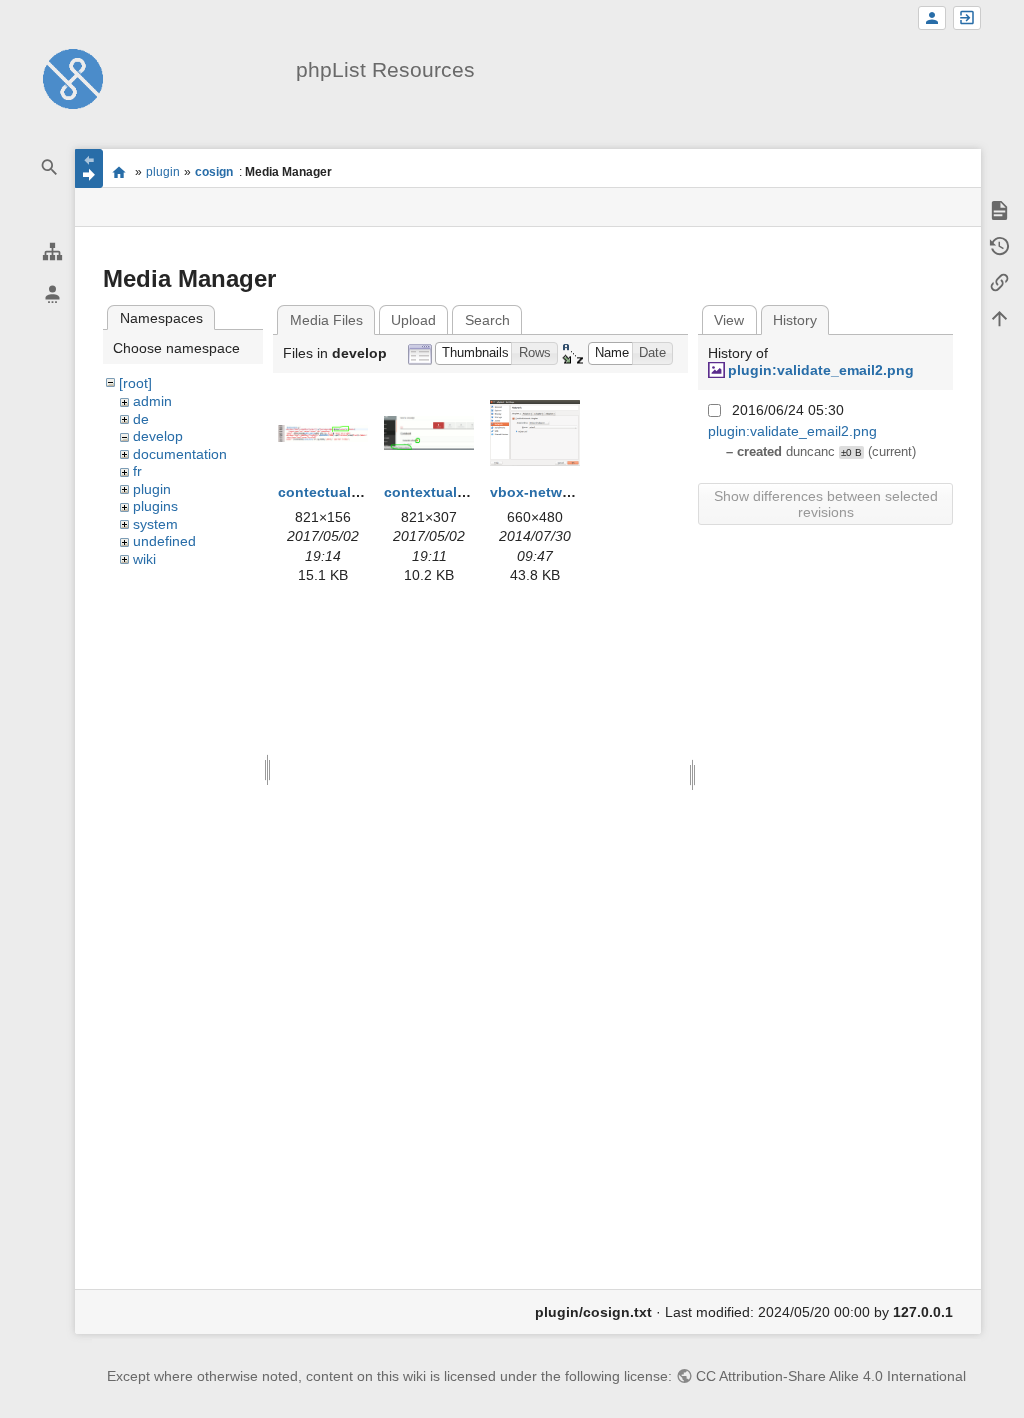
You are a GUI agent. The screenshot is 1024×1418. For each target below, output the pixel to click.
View (729, 320)
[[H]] (73, 78)
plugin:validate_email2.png (821, 370)
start (118, 172)
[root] (135, 383)
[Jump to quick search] (50, 167)
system (155, 524)
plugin (163, 172)
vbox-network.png (552, 492)
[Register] (932, 18)
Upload (413, 320)
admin (152, 401)
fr (137, 471)
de (141, 419)
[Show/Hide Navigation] (89, 168)
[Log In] (967, 18)
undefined (164, 541)
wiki (144, 559)
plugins (155, 506)
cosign (214, 172)
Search (487, 320)
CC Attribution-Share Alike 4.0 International (831, 1376)
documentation (180, 454)
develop (158, 436)
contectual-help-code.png (367, 492)
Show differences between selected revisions (826, 504)
